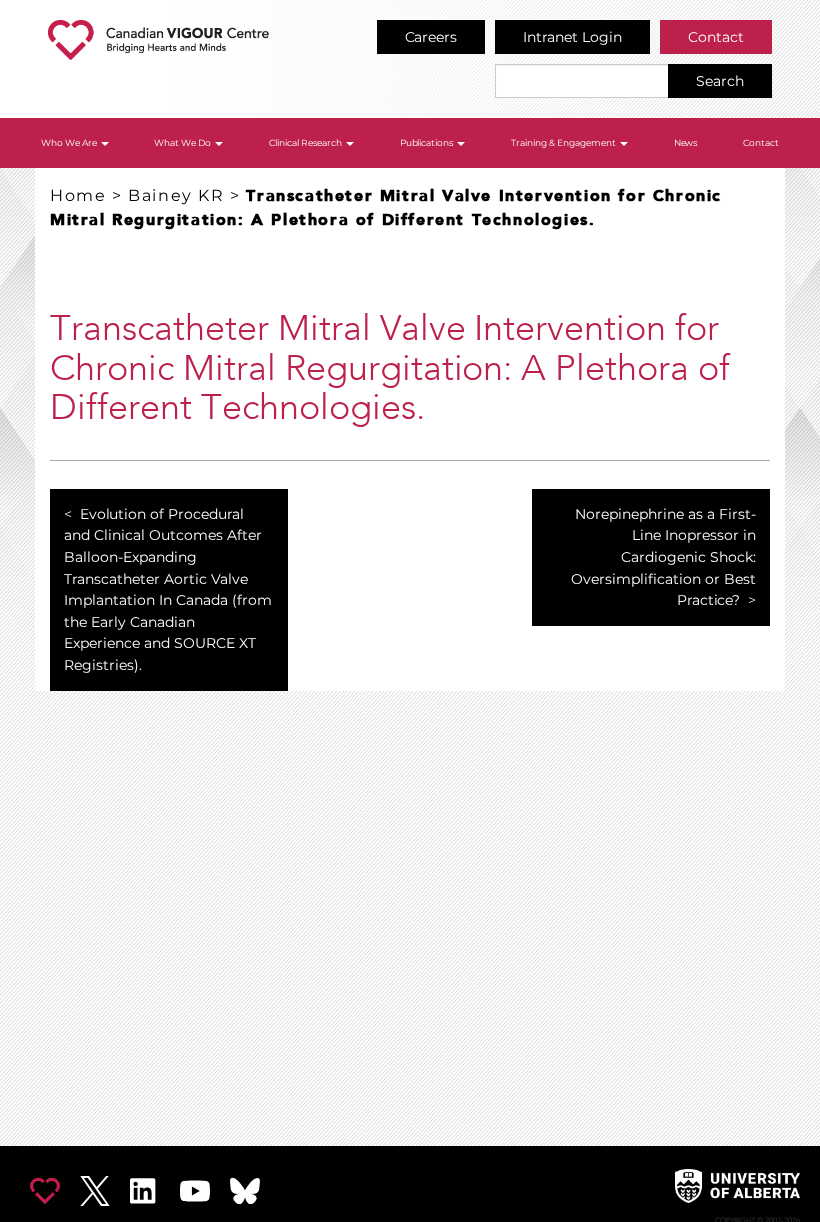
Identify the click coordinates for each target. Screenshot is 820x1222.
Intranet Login (572, 37)
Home (78, 195)
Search (720, 81)
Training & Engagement (564, 142)
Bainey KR (176, 195)
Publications (428, 142)
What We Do (183, 142)
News (686, 142)
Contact (716, 37)
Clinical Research (306, 142)
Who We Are (70, 142)
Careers (431, 37)
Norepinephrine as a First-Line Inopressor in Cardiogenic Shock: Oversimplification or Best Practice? (663, 557)
